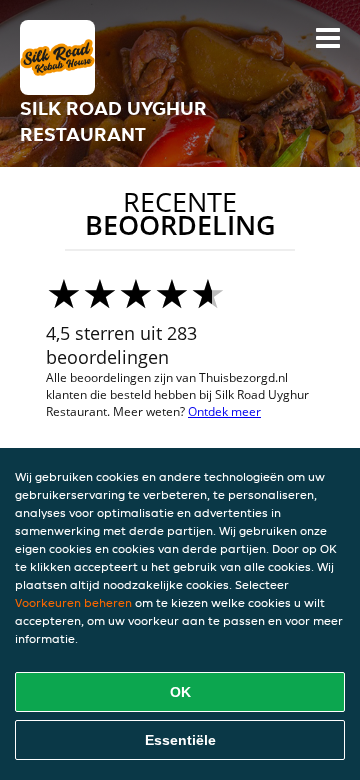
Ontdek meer (224, 411)
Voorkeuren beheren (73, 602)
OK (180, 692)
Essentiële (180, 740)
